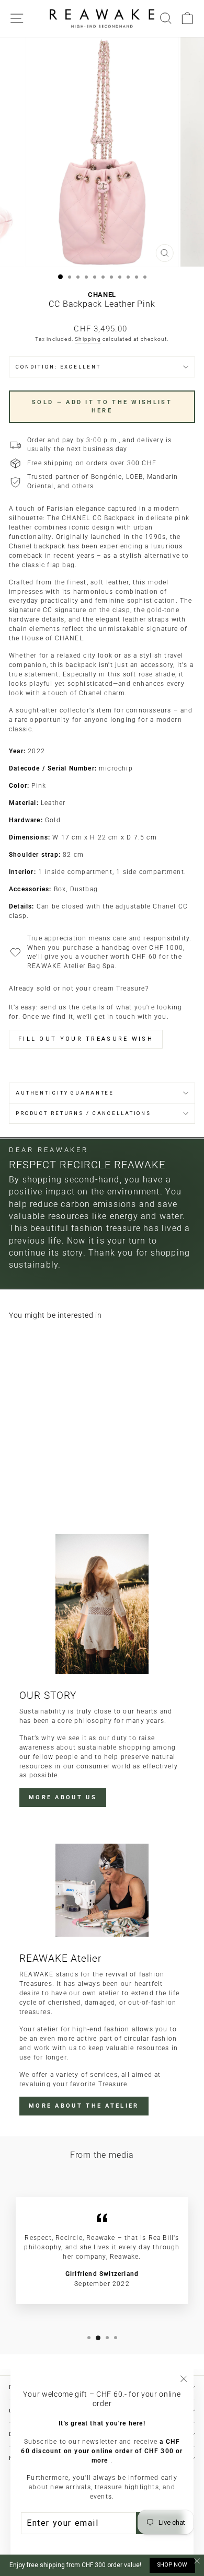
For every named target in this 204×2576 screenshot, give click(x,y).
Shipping (88, 339)
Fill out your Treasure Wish (86, 1039)
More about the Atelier (84, 2106)
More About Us (63, 1797)
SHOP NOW (172, 2565)
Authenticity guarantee (65, 1093)
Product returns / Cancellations (83, 1113)
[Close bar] (197, 2561)
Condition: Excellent (58, 367)
